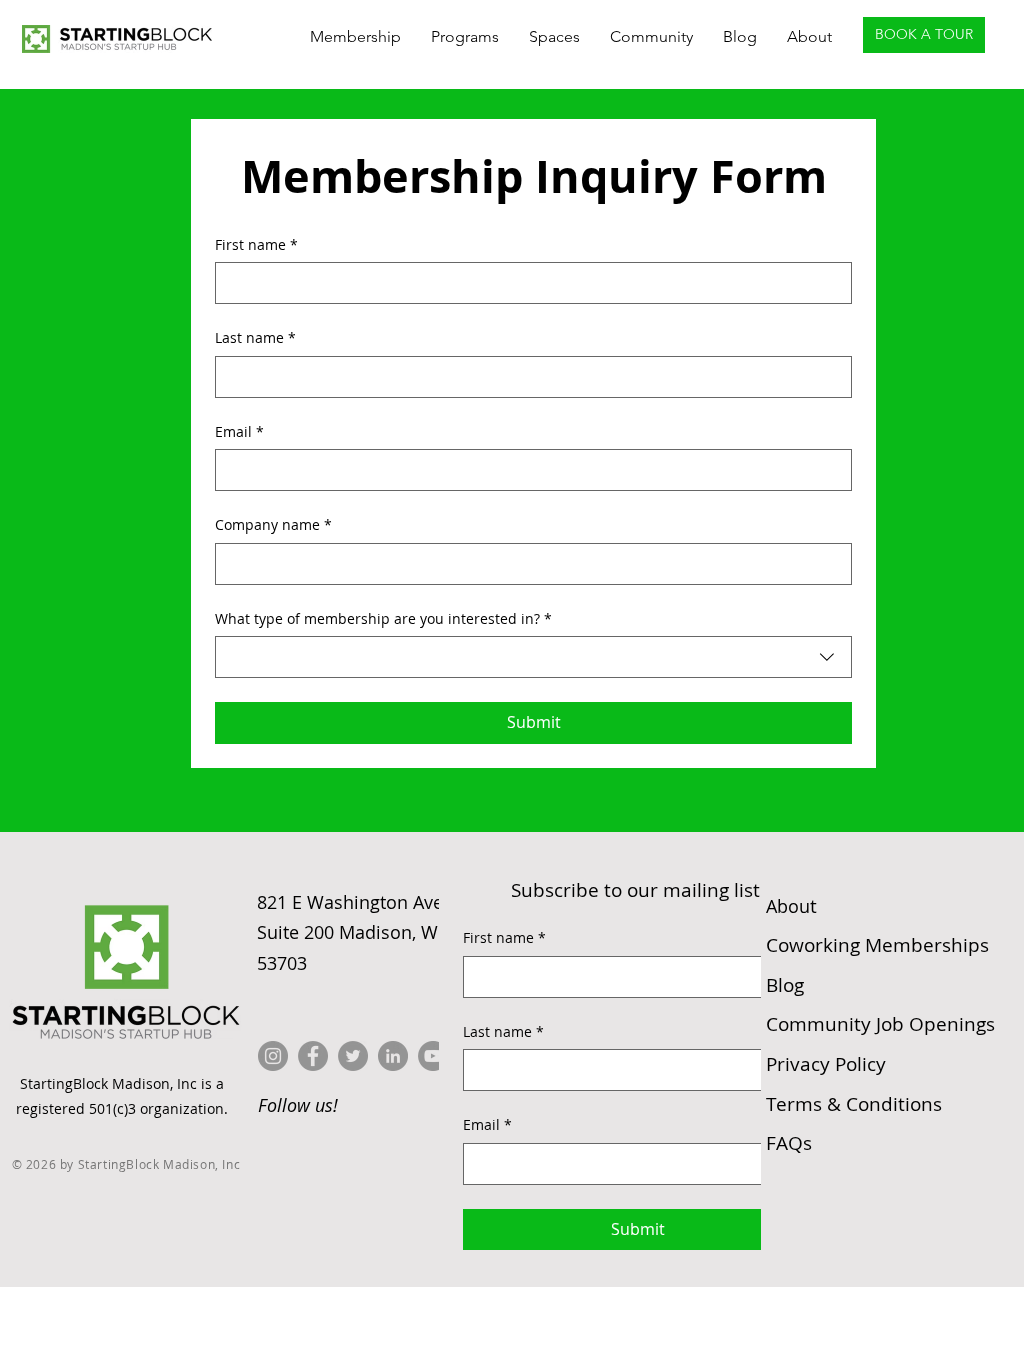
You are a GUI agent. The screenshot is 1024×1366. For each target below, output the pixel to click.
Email (239, 431)
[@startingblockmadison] (273, 1056)
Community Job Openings (880, 1024)
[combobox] (533, 657)
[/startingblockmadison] (393, 1056)
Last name (255, 337)
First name (256, 244)
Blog (785, 985)
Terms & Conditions (854, 1104)
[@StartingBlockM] (353, 1056)
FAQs (789, 1143)
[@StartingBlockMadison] (313, 1056)
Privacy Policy (826, 1064)
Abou (791, 906)
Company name (273, 524)
